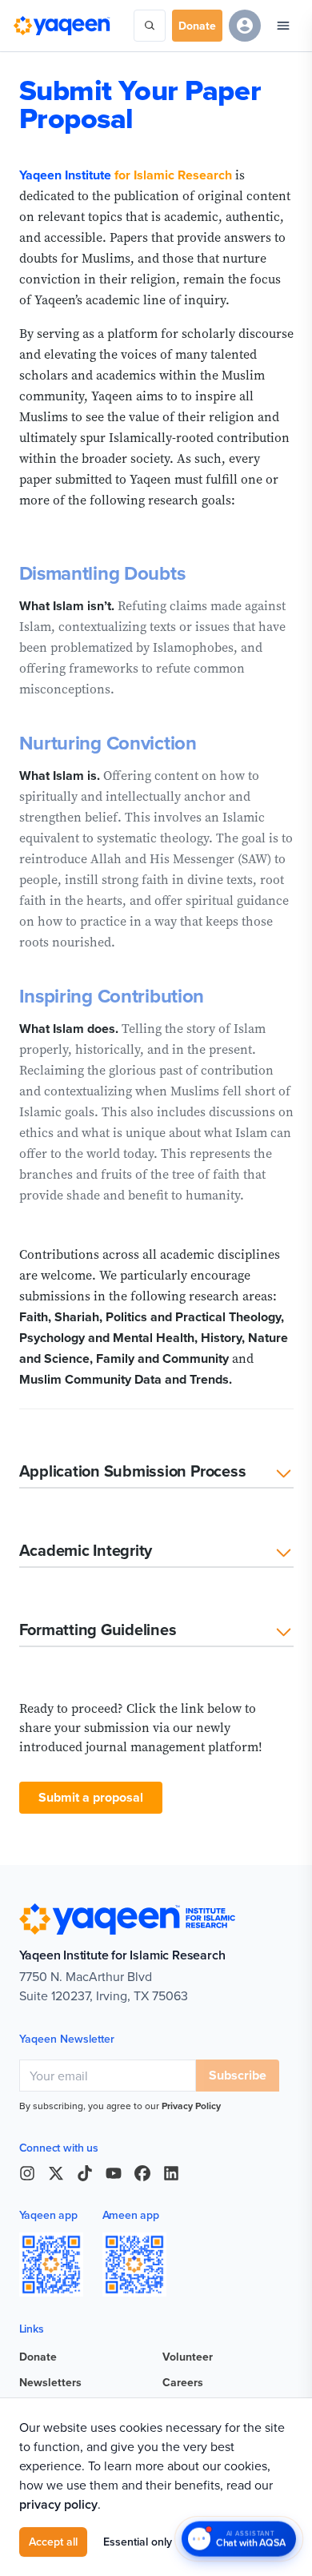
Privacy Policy (191, 2106)
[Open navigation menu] (283, 26)
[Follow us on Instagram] (27, 2173)
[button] (156, 1475)
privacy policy (58, 2504)
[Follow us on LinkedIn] (171, 2173)
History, (223, 1338)
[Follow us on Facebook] (142, 2173)
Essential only (138, 2542)
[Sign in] (245, 26)
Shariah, (78, 1317)
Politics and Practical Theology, (195, 1317)
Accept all (53, 2542)
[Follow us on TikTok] (85, 2173)
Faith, (35, 1317)
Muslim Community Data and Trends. (126, 1379)
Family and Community (162, 1358)
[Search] (150, 26)
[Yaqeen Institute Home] (62, 26)
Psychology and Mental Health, (108, 1338)
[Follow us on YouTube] (114, 2173)
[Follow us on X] (56, 2173)
